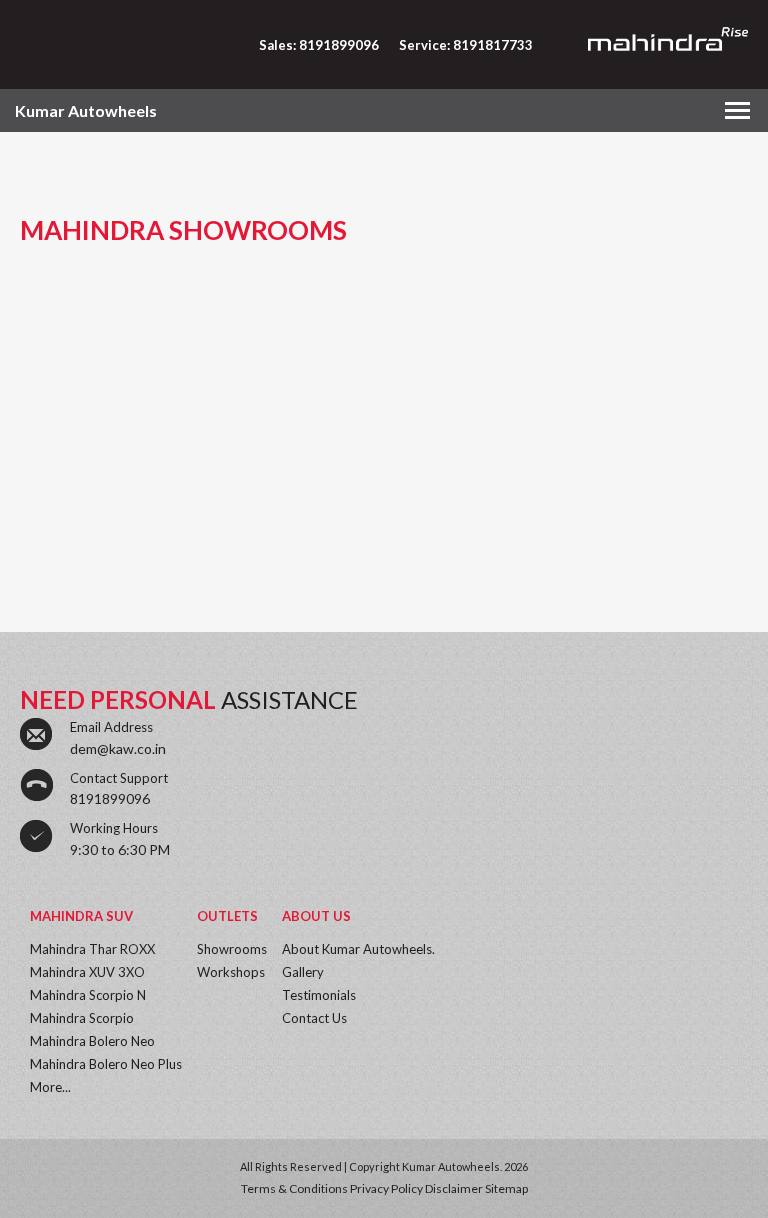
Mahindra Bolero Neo (92, 1041)
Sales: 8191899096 (319, 45)
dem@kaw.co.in (118, 748)
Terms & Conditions (294, 1188)
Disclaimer (454, 1188)
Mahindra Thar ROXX (92, 949)
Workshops (231, 972)
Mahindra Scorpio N (88, 995)
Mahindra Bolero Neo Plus (106, 1064)
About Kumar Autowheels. (358, 949)
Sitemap (506, 1188)
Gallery (303, 972)
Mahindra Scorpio (82, 1018)
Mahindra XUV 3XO (87, 972)
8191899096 (110, 798)
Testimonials (319, 995)
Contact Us (314, 1018)
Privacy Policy (386, 1188)
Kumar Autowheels (86, 110)
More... (50, 1087)
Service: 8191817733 (466, 45)
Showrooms (232, 949)
